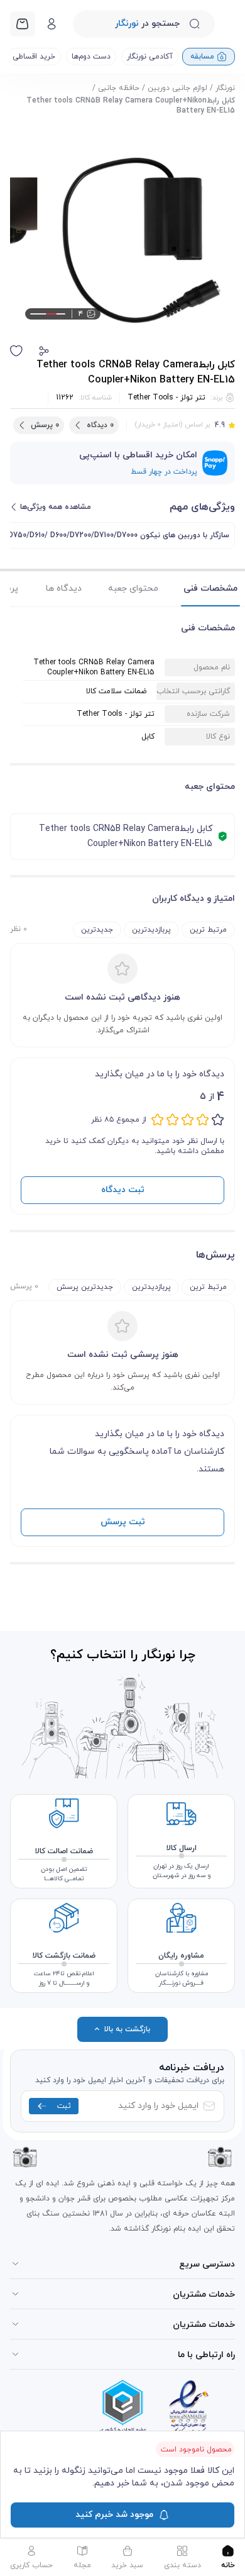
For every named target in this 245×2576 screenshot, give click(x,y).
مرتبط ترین (208, 930)
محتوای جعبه (133, 588)
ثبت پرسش (123, 1522)
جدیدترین (97, 930)
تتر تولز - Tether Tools (166, 398)
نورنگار (225, 88)
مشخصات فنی (210, 588)
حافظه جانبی (119, 88)
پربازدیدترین (151, 930)
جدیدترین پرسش (85, 1287)
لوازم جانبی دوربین (177, 88)
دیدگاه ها (64, 588)
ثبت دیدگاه (123, 1190)
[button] (44, 351)
